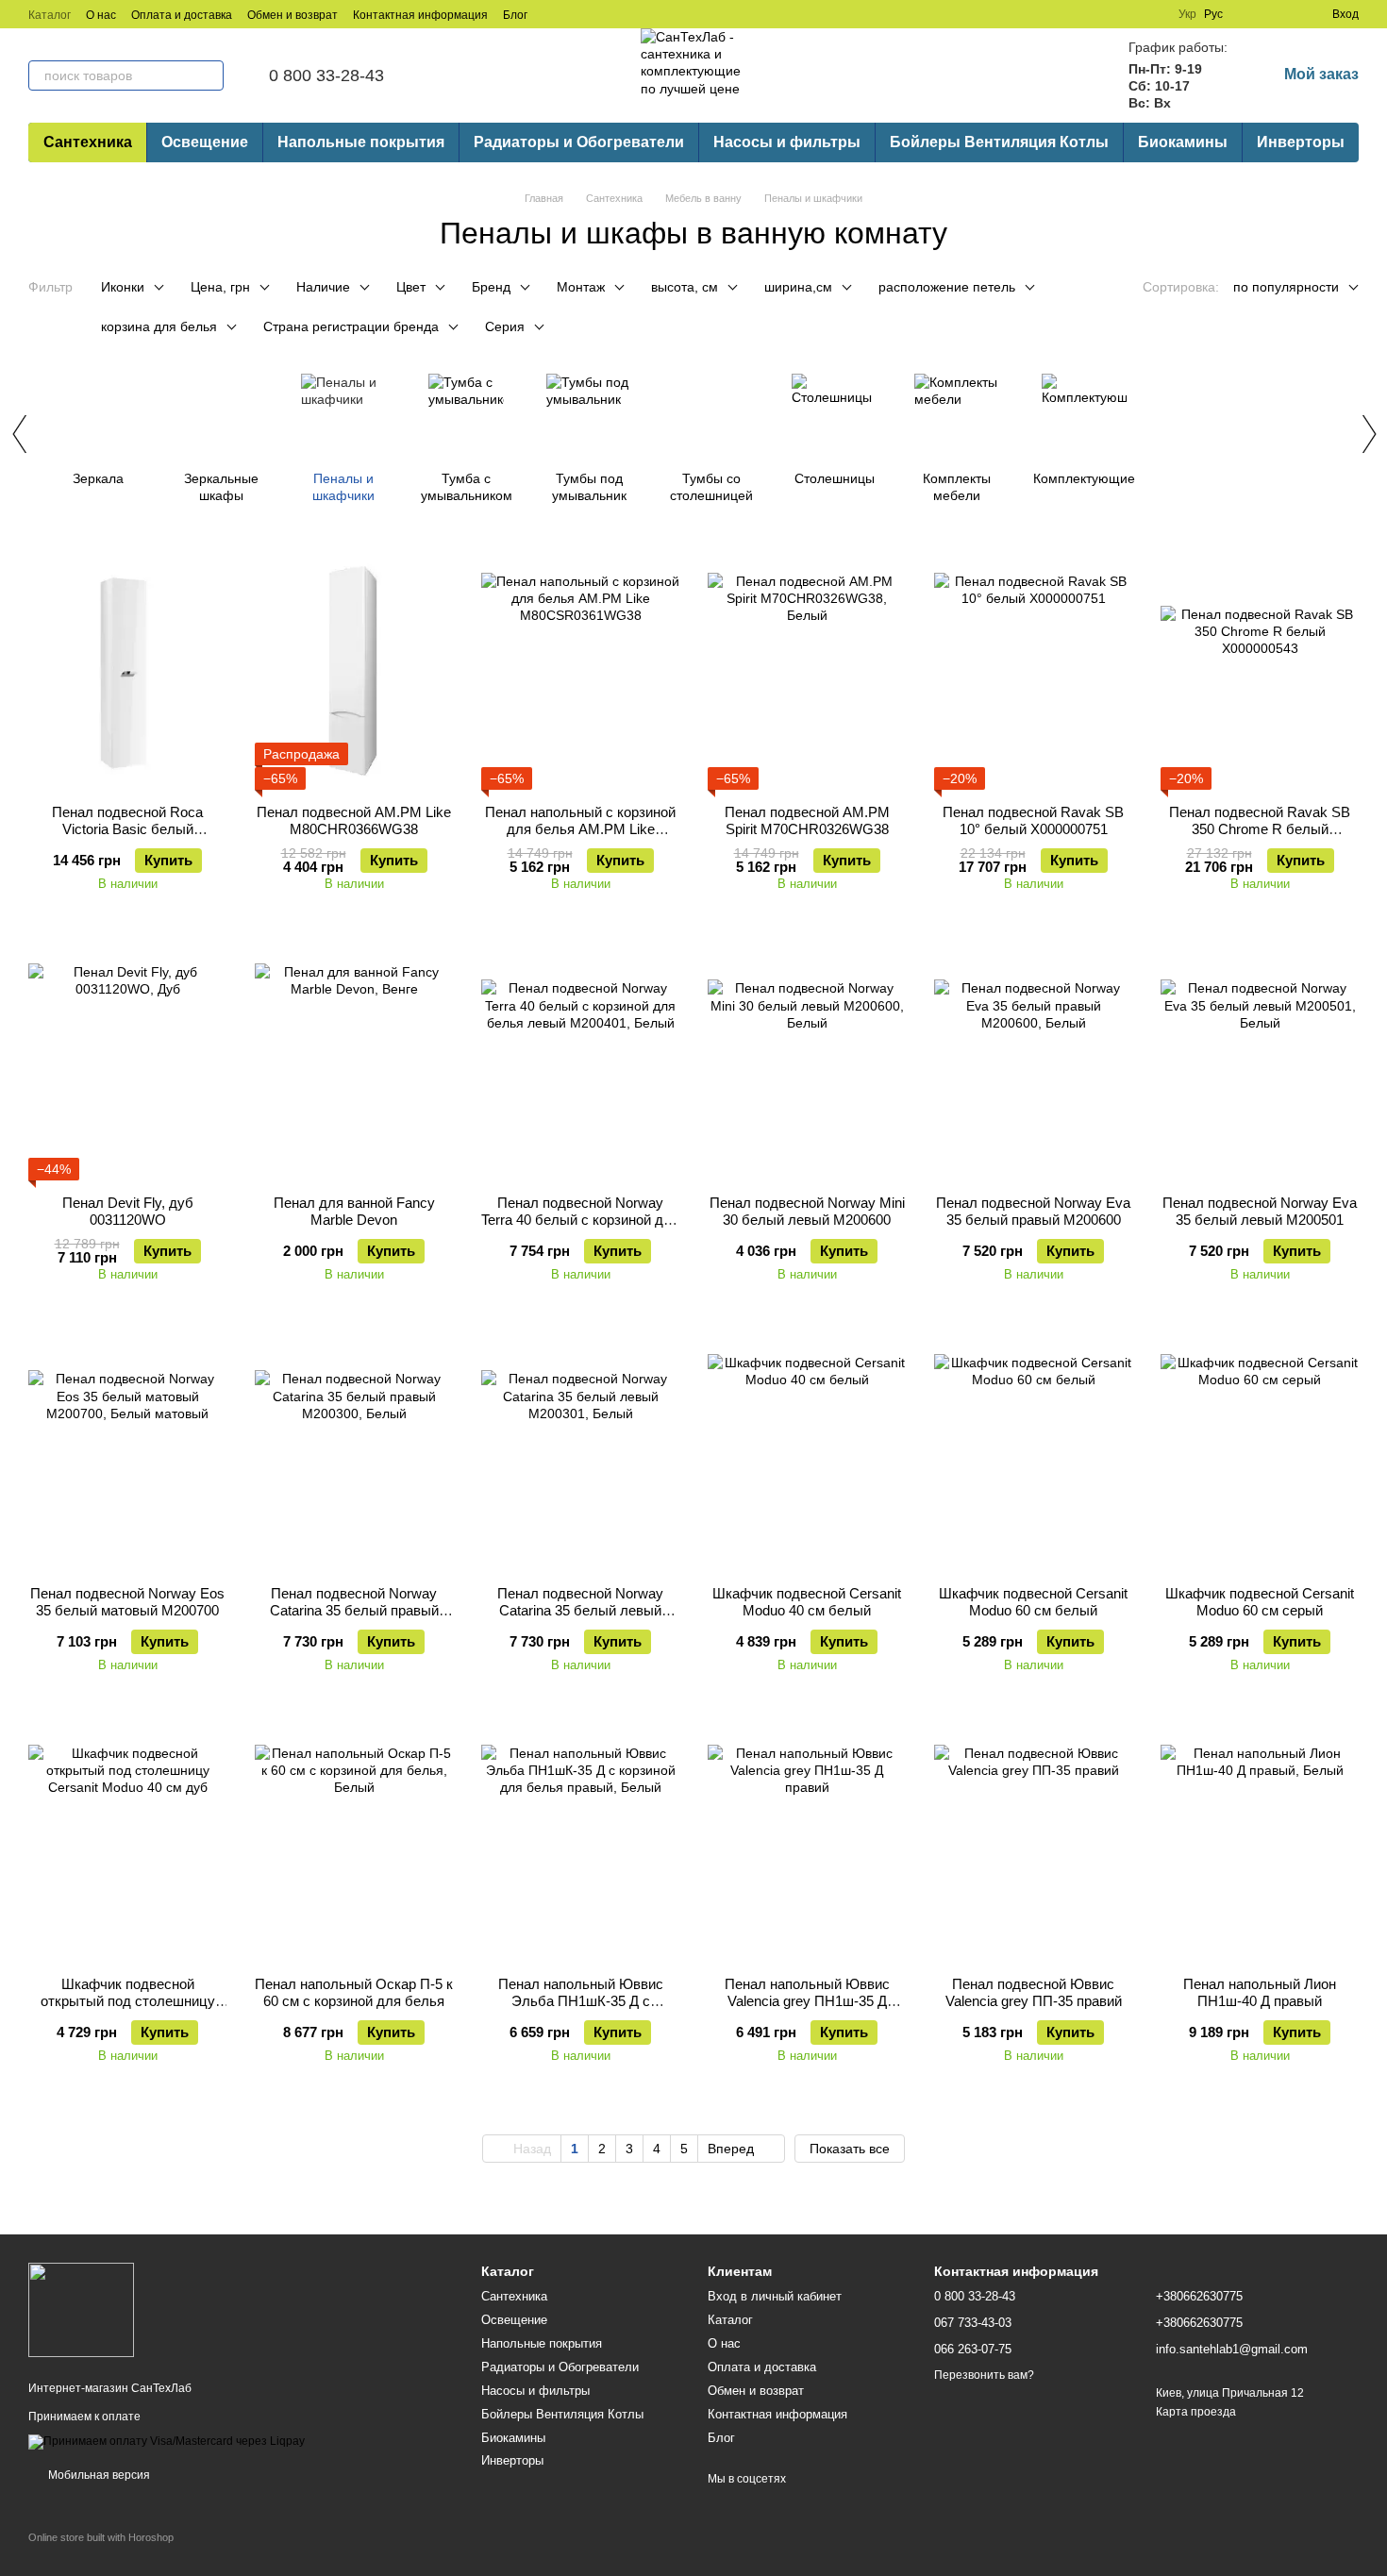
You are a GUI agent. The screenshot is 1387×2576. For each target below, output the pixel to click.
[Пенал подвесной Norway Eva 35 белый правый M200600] (1033, 1062)
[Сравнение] (1249, 14)
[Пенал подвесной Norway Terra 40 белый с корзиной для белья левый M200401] (580, 1062)
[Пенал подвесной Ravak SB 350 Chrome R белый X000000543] (1260, 672)
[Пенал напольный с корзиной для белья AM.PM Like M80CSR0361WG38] (580, 672)
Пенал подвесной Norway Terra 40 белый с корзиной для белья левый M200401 (580, 1220)
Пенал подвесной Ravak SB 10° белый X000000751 (1033, 820)
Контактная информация (420, 15)
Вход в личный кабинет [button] (775, 2296)
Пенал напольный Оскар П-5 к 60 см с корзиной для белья (354, 1992)
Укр (1187, 14)
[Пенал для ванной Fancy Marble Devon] (354, 1062)
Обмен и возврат (292, 15)
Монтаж (581, 287)
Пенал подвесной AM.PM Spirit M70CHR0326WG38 (807, 820)
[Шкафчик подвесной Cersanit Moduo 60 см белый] (1033, 1453)
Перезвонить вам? (984, 2375)
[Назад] (19, 434)
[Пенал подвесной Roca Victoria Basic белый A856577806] (127, 672)
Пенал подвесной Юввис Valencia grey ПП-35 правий (1034, 1992)
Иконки (123, 287)
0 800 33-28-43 (326, 75)
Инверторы (1301, 142)
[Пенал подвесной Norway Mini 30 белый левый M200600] (807, 1062)
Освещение (205, 142)
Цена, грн (220, 287)
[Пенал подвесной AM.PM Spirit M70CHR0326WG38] (807, 672)
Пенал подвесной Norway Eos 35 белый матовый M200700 (127, 1602)
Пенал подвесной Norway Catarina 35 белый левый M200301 (580, 1610)
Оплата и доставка (182, 15)
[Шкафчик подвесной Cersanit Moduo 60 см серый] (1260, 1453)
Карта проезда (1196, 2412)
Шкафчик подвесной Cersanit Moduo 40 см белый (807, 1602)
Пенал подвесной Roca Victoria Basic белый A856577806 (127, 829)
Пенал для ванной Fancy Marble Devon (354, 1211)
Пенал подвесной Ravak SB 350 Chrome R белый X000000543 (1260, 829)
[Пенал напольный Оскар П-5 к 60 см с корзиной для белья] (354, 1844)
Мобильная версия (98, 2475)
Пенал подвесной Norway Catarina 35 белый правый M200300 (354, 1610)
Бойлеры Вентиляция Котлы (999, 142)
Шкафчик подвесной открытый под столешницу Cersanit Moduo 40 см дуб (128, 2001)
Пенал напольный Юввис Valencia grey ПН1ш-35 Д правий (807, 2001)
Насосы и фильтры (787, 142)
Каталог (50, 15)
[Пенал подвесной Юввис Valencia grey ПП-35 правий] (1033, 1844)
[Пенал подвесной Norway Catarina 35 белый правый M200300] (354, 1453)
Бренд (491, 287)
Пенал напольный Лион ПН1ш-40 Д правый (1260, 1992)
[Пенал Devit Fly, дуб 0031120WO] (127, 1062)
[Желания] (1283, 14)
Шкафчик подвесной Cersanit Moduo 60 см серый (1260, 1602)
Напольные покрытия (361, 142)
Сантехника (88, 142)
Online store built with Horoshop (101, 2537)
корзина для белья (159, 326)
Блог (515, 15)
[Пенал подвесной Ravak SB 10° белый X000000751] (1033, 672)
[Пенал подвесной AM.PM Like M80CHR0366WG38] (354, 672)
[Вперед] (1368, 434)
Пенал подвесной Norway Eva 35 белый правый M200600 (1033, 1211)
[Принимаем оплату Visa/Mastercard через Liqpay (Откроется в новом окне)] (167, 2441)
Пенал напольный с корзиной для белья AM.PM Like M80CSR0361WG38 (580, 829)
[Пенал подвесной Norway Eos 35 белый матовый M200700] (127, 1453)
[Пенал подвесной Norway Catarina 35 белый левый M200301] (580, 1453)
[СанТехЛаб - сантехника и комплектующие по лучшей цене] (81, 2309)
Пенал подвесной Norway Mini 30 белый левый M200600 (807, 1211)
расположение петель (947, 287)
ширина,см (798, 287)
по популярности (1286, 287)
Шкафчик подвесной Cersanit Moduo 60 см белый (1033, 1602)
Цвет (411, 287)
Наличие (323, 287)
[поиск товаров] (209, 75)
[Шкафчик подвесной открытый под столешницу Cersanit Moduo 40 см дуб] (127, 1844)
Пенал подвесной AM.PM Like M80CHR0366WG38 (354, 820)
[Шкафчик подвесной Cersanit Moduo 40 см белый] (807, 1453)
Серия (505, 326)
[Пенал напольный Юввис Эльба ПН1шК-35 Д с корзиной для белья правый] (580, 1844)
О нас (101, 15)
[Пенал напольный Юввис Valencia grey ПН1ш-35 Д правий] (807, 1844)
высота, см (685, 287)
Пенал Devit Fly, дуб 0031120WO (128, 1211)
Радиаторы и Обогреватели (579, 142)
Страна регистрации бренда (351, 326)
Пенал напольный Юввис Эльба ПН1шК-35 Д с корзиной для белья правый (581, 2001)
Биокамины (1183, 142)
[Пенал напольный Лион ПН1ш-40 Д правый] (1260, 1844)
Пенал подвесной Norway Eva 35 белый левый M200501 (1260, 1211)
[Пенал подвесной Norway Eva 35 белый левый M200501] (1260, 1062)
